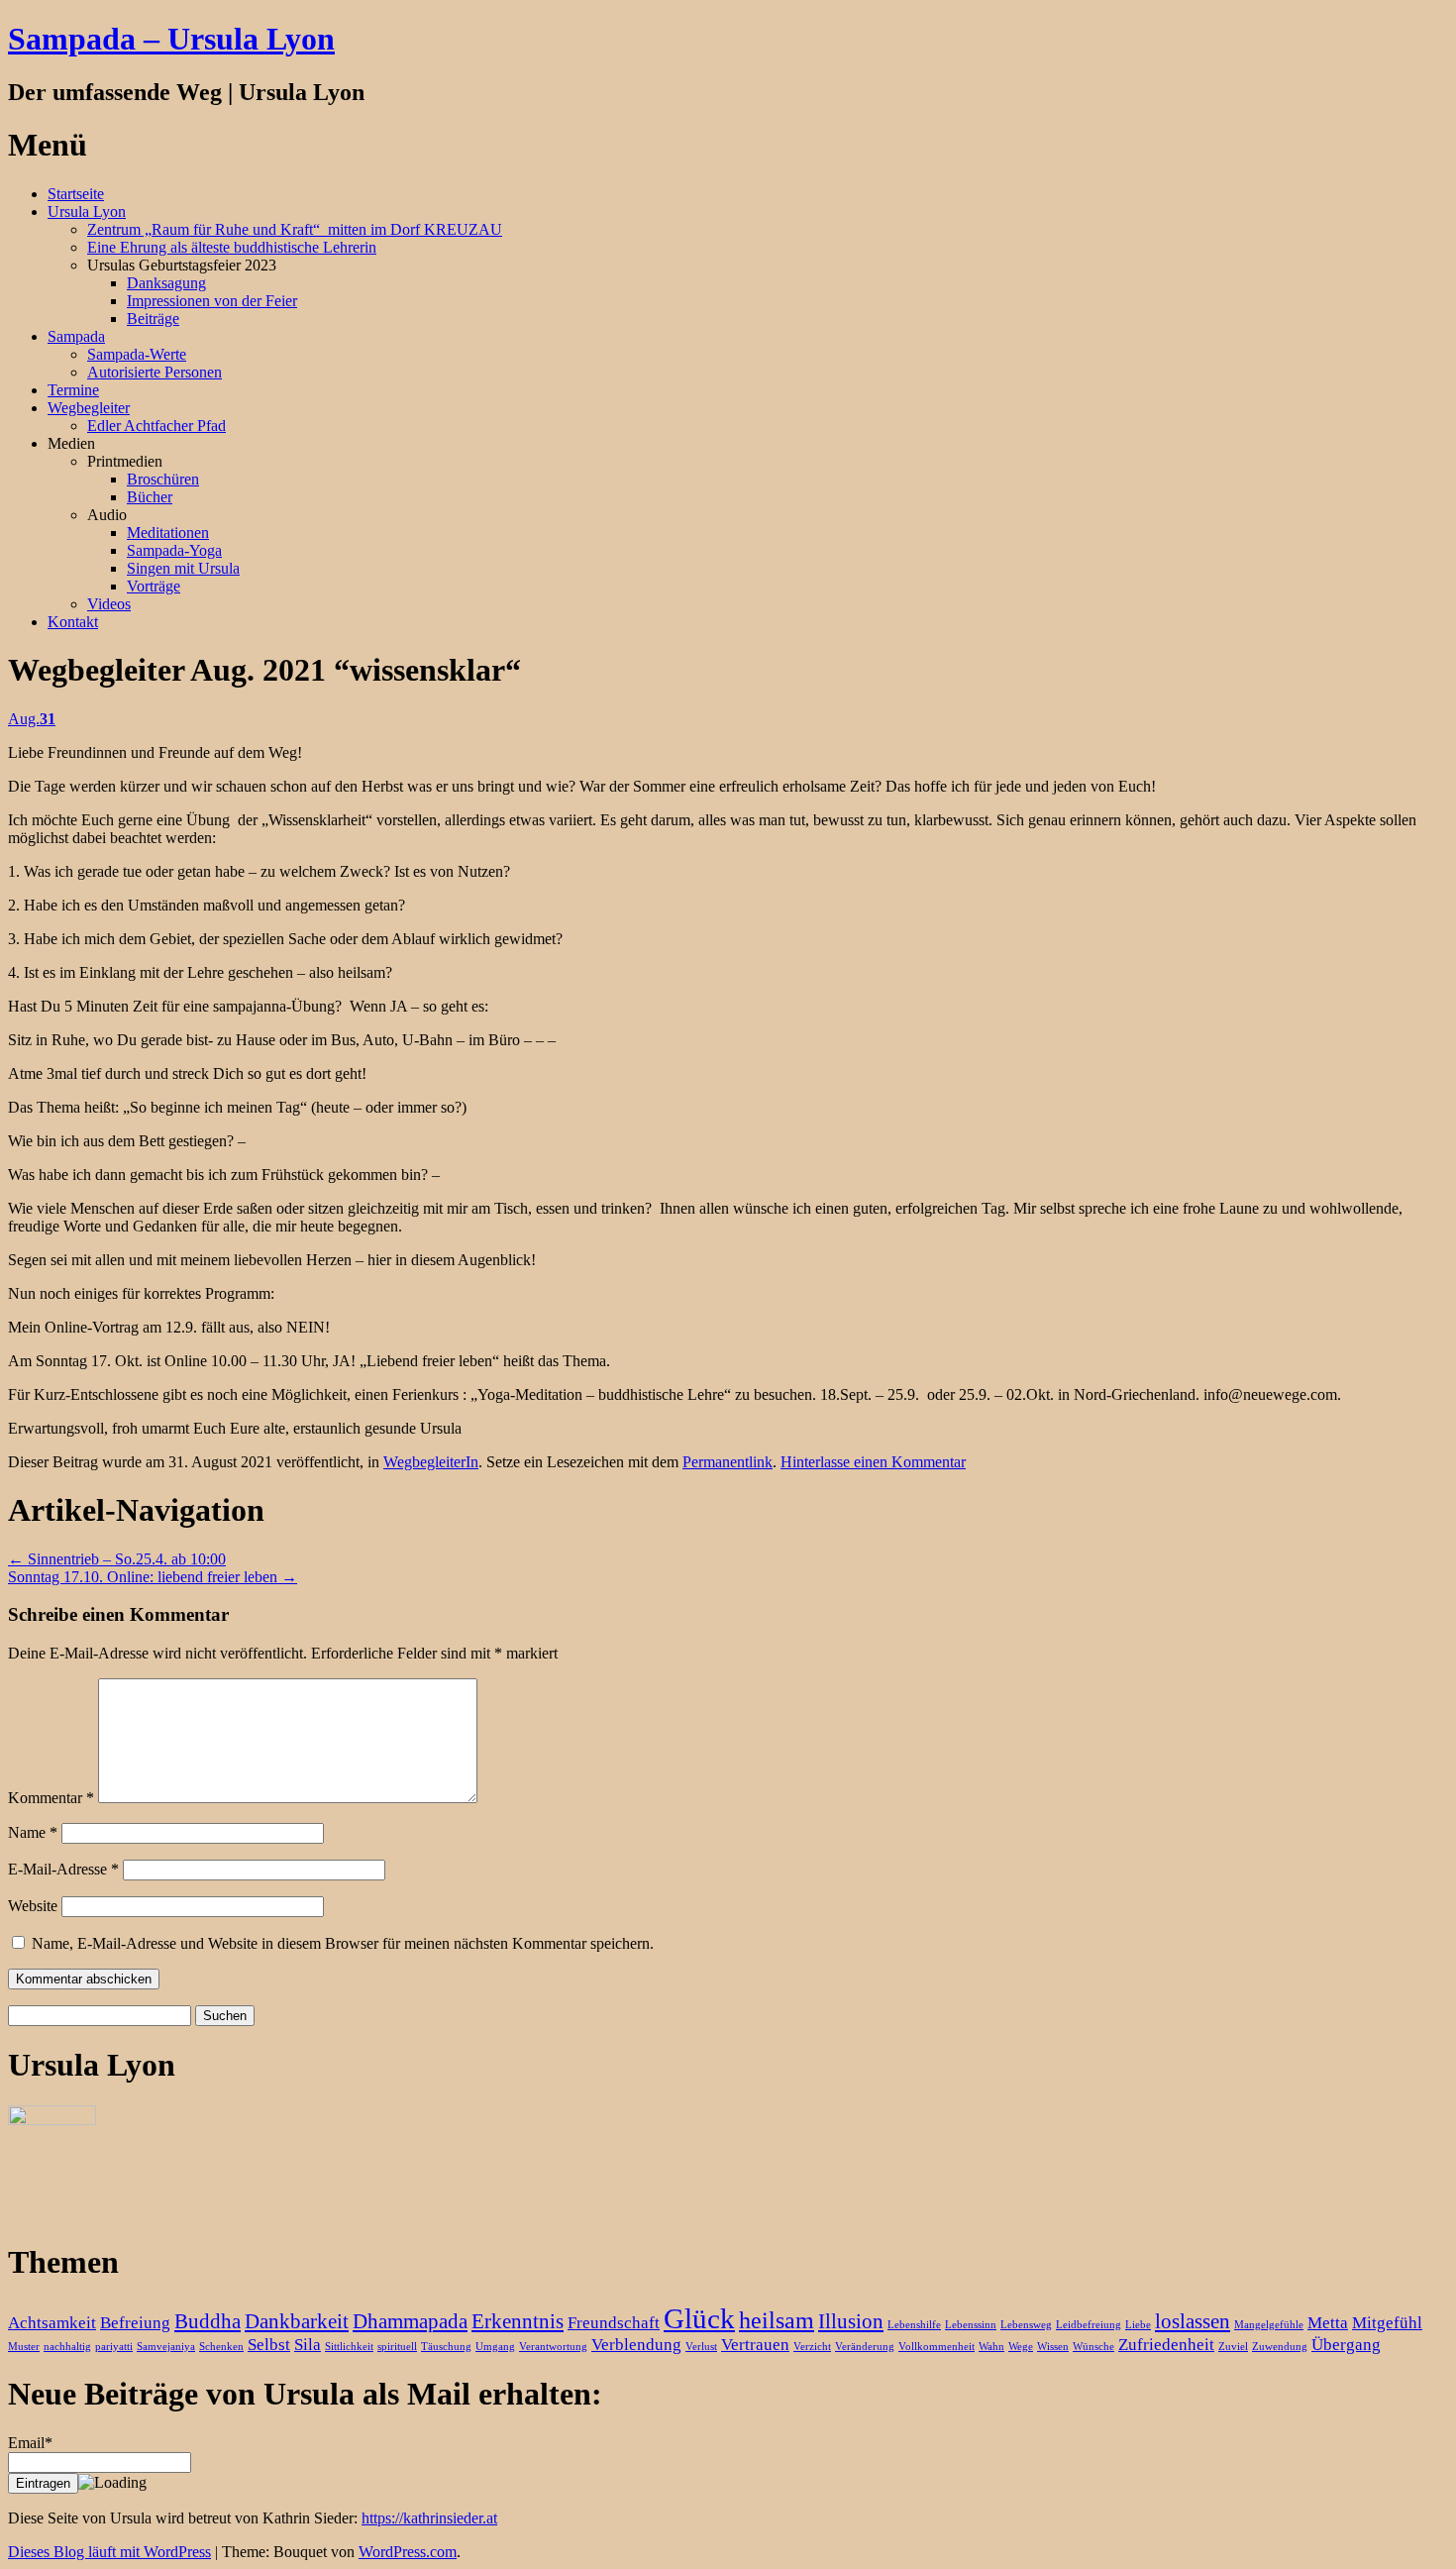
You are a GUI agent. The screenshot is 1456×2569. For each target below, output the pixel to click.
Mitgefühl (1387, 2323)
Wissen (1053, 2347)
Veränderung (865, 2347)
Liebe (1138, 2325)
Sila (308, 2345)
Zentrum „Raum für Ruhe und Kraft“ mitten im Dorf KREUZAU (295, 229)
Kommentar (51, 1798)
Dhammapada (410, 2321)
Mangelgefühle (1269, 2325)
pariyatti (114, 2347)
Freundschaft (614, 2323)
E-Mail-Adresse (63, 1869)
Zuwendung (1280, 2347)
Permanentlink (728, 1462)
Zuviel (1233, 2347)
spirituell (397, 2347)
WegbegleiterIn (431, 1462)
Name (33, 1832)
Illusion (851, 2321)
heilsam (777, 2320)
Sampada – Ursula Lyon (171, 39)
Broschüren (163, 479)
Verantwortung (553, 2347)
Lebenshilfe (914, 2325)
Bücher (150, 497)
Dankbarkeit (297, 2321)
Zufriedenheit (1166, 2345)
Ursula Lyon (87, 212)
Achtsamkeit (52, 2323)
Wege (1021, 2347)
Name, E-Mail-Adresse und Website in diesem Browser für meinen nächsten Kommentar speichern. (343, 1943)
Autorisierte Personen (155, 372)
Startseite (76, 194)
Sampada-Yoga (174, 550)
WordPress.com (408, 2552)
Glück (699, 2318)
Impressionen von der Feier (212, 301)
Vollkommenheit (936, 2347)
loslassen (1193, 2321)
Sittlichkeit (349, 2347)
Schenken (221, 2347)
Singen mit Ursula (183, 568)
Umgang (495, 2347)
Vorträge (154, 586)
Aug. (32, 719)
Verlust (701, 2347)
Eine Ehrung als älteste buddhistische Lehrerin (232, 247)
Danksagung (166, 283)
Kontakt (73, 622)
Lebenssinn (971, 2325)
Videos (109, 604)
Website (33, 1906)
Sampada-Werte (137, 354)
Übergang (1346, 2345)
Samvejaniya (166, 2347)
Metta (1328, 2323)
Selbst (269, 2345)
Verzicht (812, 2347)
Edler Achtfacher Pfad (156, 426)
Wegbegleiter (89, 408)
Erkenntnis (518, 2321)
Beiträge (153, 319)
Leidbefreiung (1089, 2325)
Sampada (76, 336)
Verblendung (636, 2345)
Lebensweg (1026, 2325)
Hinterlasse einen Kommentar (873, 1462)
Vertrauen (755, 2345)
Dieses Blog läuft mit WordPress (109, 2552)
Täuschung (446, 2347)
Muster (24, 2347)
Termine (73, 390)
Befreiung (135, 2323)
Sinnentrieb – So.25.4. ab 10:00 (117, 1559)
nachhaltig (67, 2347)
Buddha (208, 2321)
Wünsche (1093, 2347)
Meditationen (168, 533)
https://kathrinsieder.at (429, 2518)
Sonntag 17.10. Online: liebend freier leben (153, 1577)
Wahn (991, 2347)
